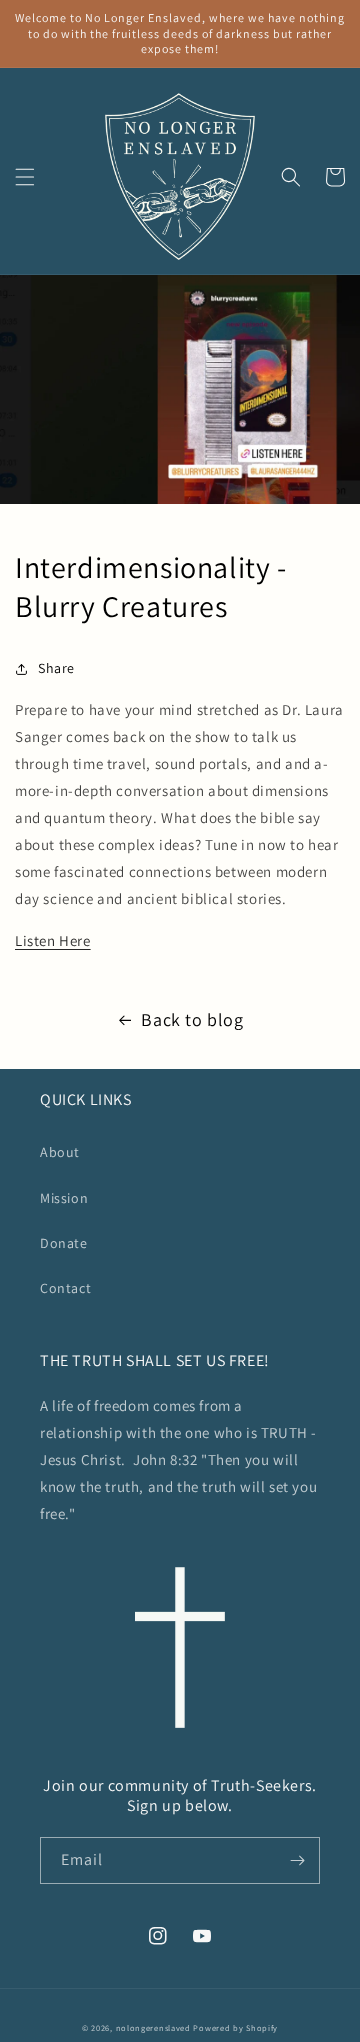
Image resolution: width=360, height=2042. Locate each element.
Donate (64, 1243)
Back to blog (192, 1019)
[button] (25, 177)
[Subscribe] (297, 1860)
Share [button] (56, 668)
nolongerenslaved (153, 2027)
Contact (65, 1288)
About (60, 1152)
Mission (64, 1198)
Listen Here (53, 940)
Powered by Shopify (235, 2027)
